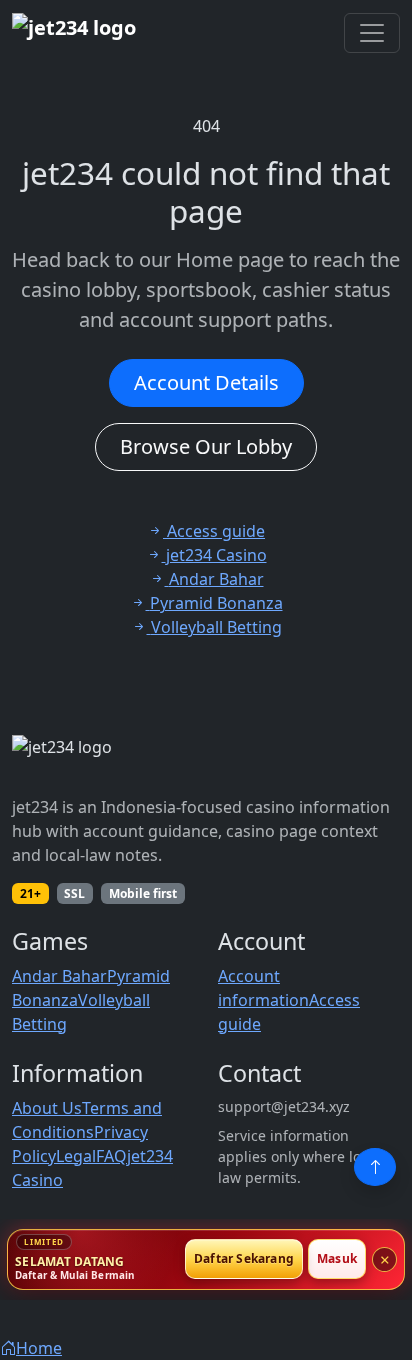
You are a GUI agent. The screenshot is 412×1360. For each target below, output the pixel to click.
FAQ (111, 1156)
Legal (76, 1156)
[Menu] (372, 33)
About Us (47, 1108)
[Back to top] (375, 1167)
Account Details (206, 382)
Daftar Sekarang (244, 1259)
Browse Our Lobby (206, 446)
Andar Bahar (59, 976)
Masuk (337, 1259)
